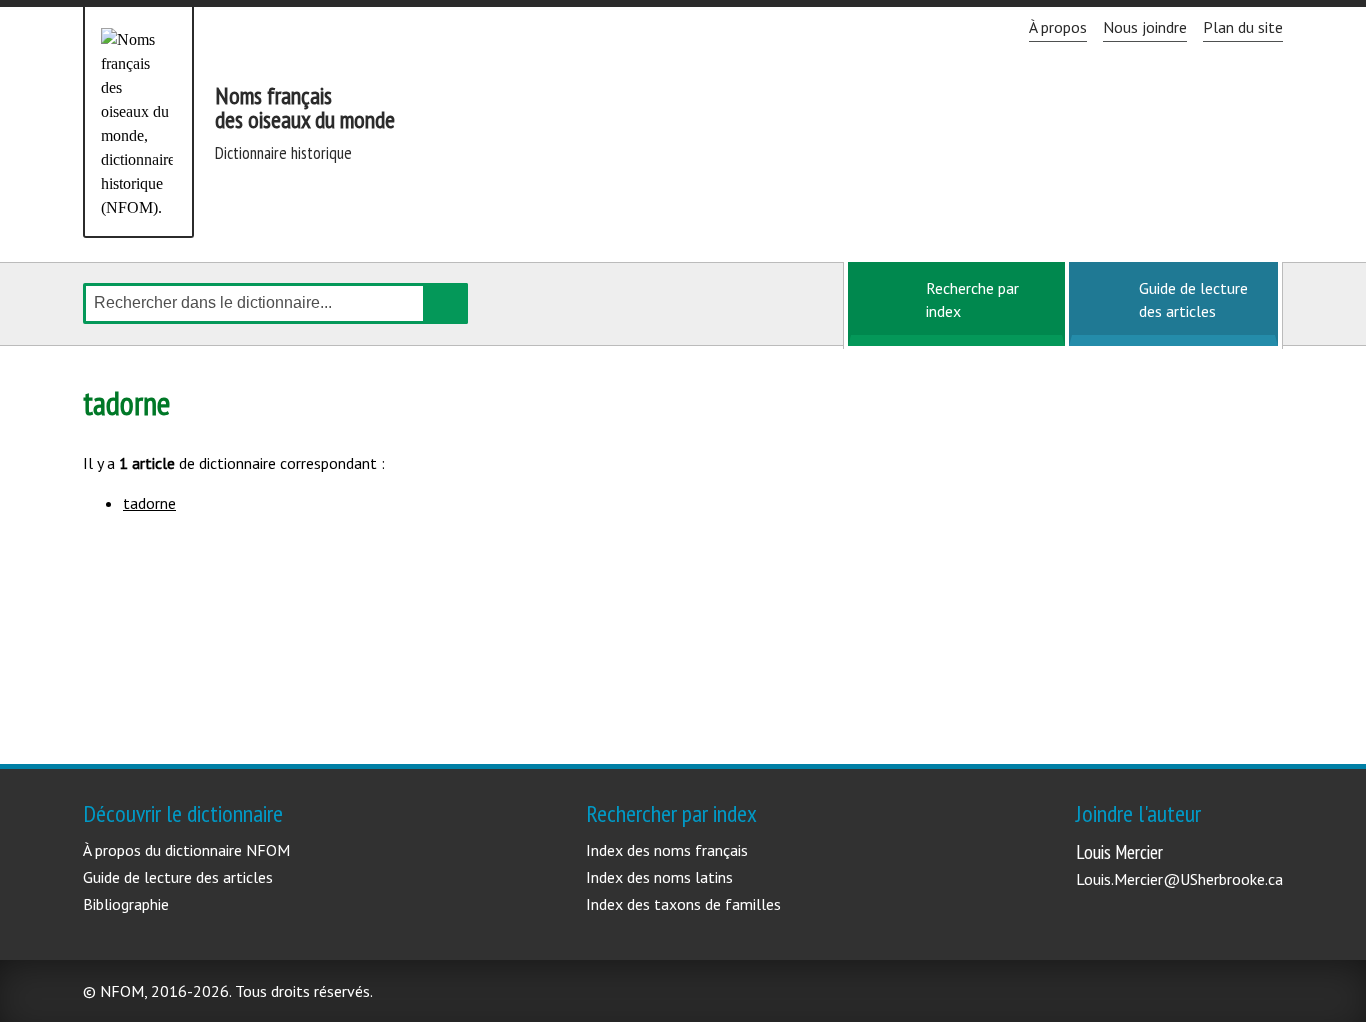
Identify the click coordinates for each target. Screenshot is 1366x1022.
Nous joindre (1145, 27)
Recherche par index (972, 299)
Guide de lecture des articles (1193, 299)
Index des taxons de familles (683, 904)
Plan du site (1243, 27)
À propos (1058, 27)
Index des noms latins (659, 877)
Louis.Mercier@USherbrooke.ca (1179, 879)
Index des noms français (667, 850)
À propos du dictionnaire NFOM (186, 850)
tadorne (149, 503)
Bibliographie (126, 904)
